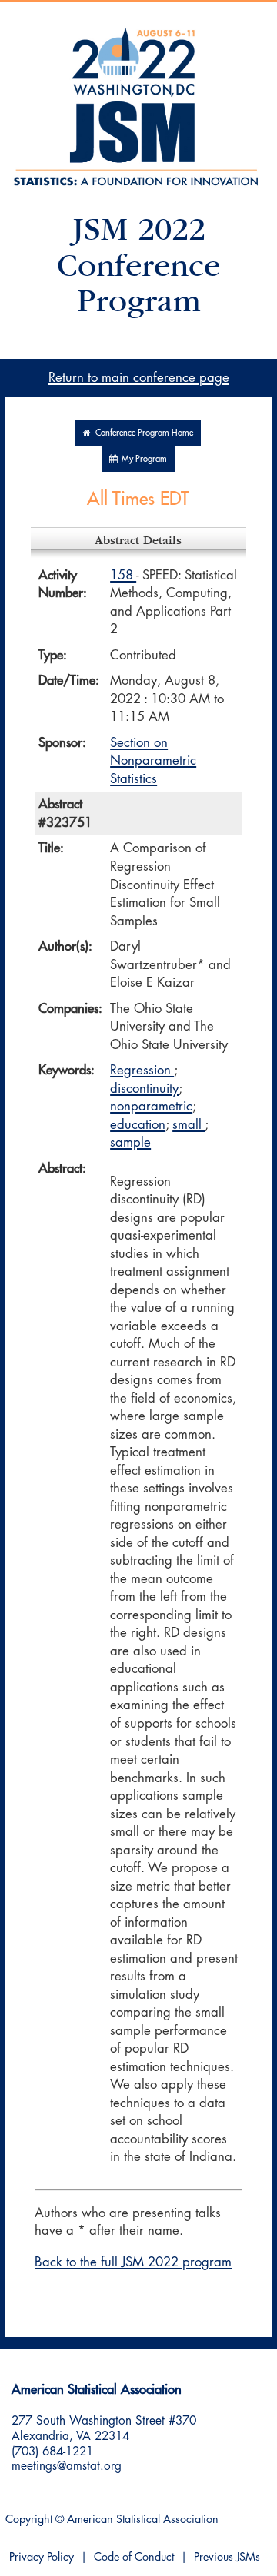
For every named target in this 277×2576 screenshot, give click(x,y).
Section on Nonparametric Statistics (153, 761)
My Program (142, 459)
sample (130, 1142)
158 (123, 575)
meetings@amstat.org (67, 2466)
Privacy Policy (42, 2557)
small (189, 1125)
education (138, 1125)
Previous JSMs (227, 2557)
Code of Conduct (134, 2557)
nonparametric (151, 1106)
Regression (142, 1070)
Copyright (29, 2520)
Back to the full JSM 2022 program (133, 2262)
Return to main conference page (139, 378)
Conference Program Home (142, 433)
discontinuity (144, 1089)
